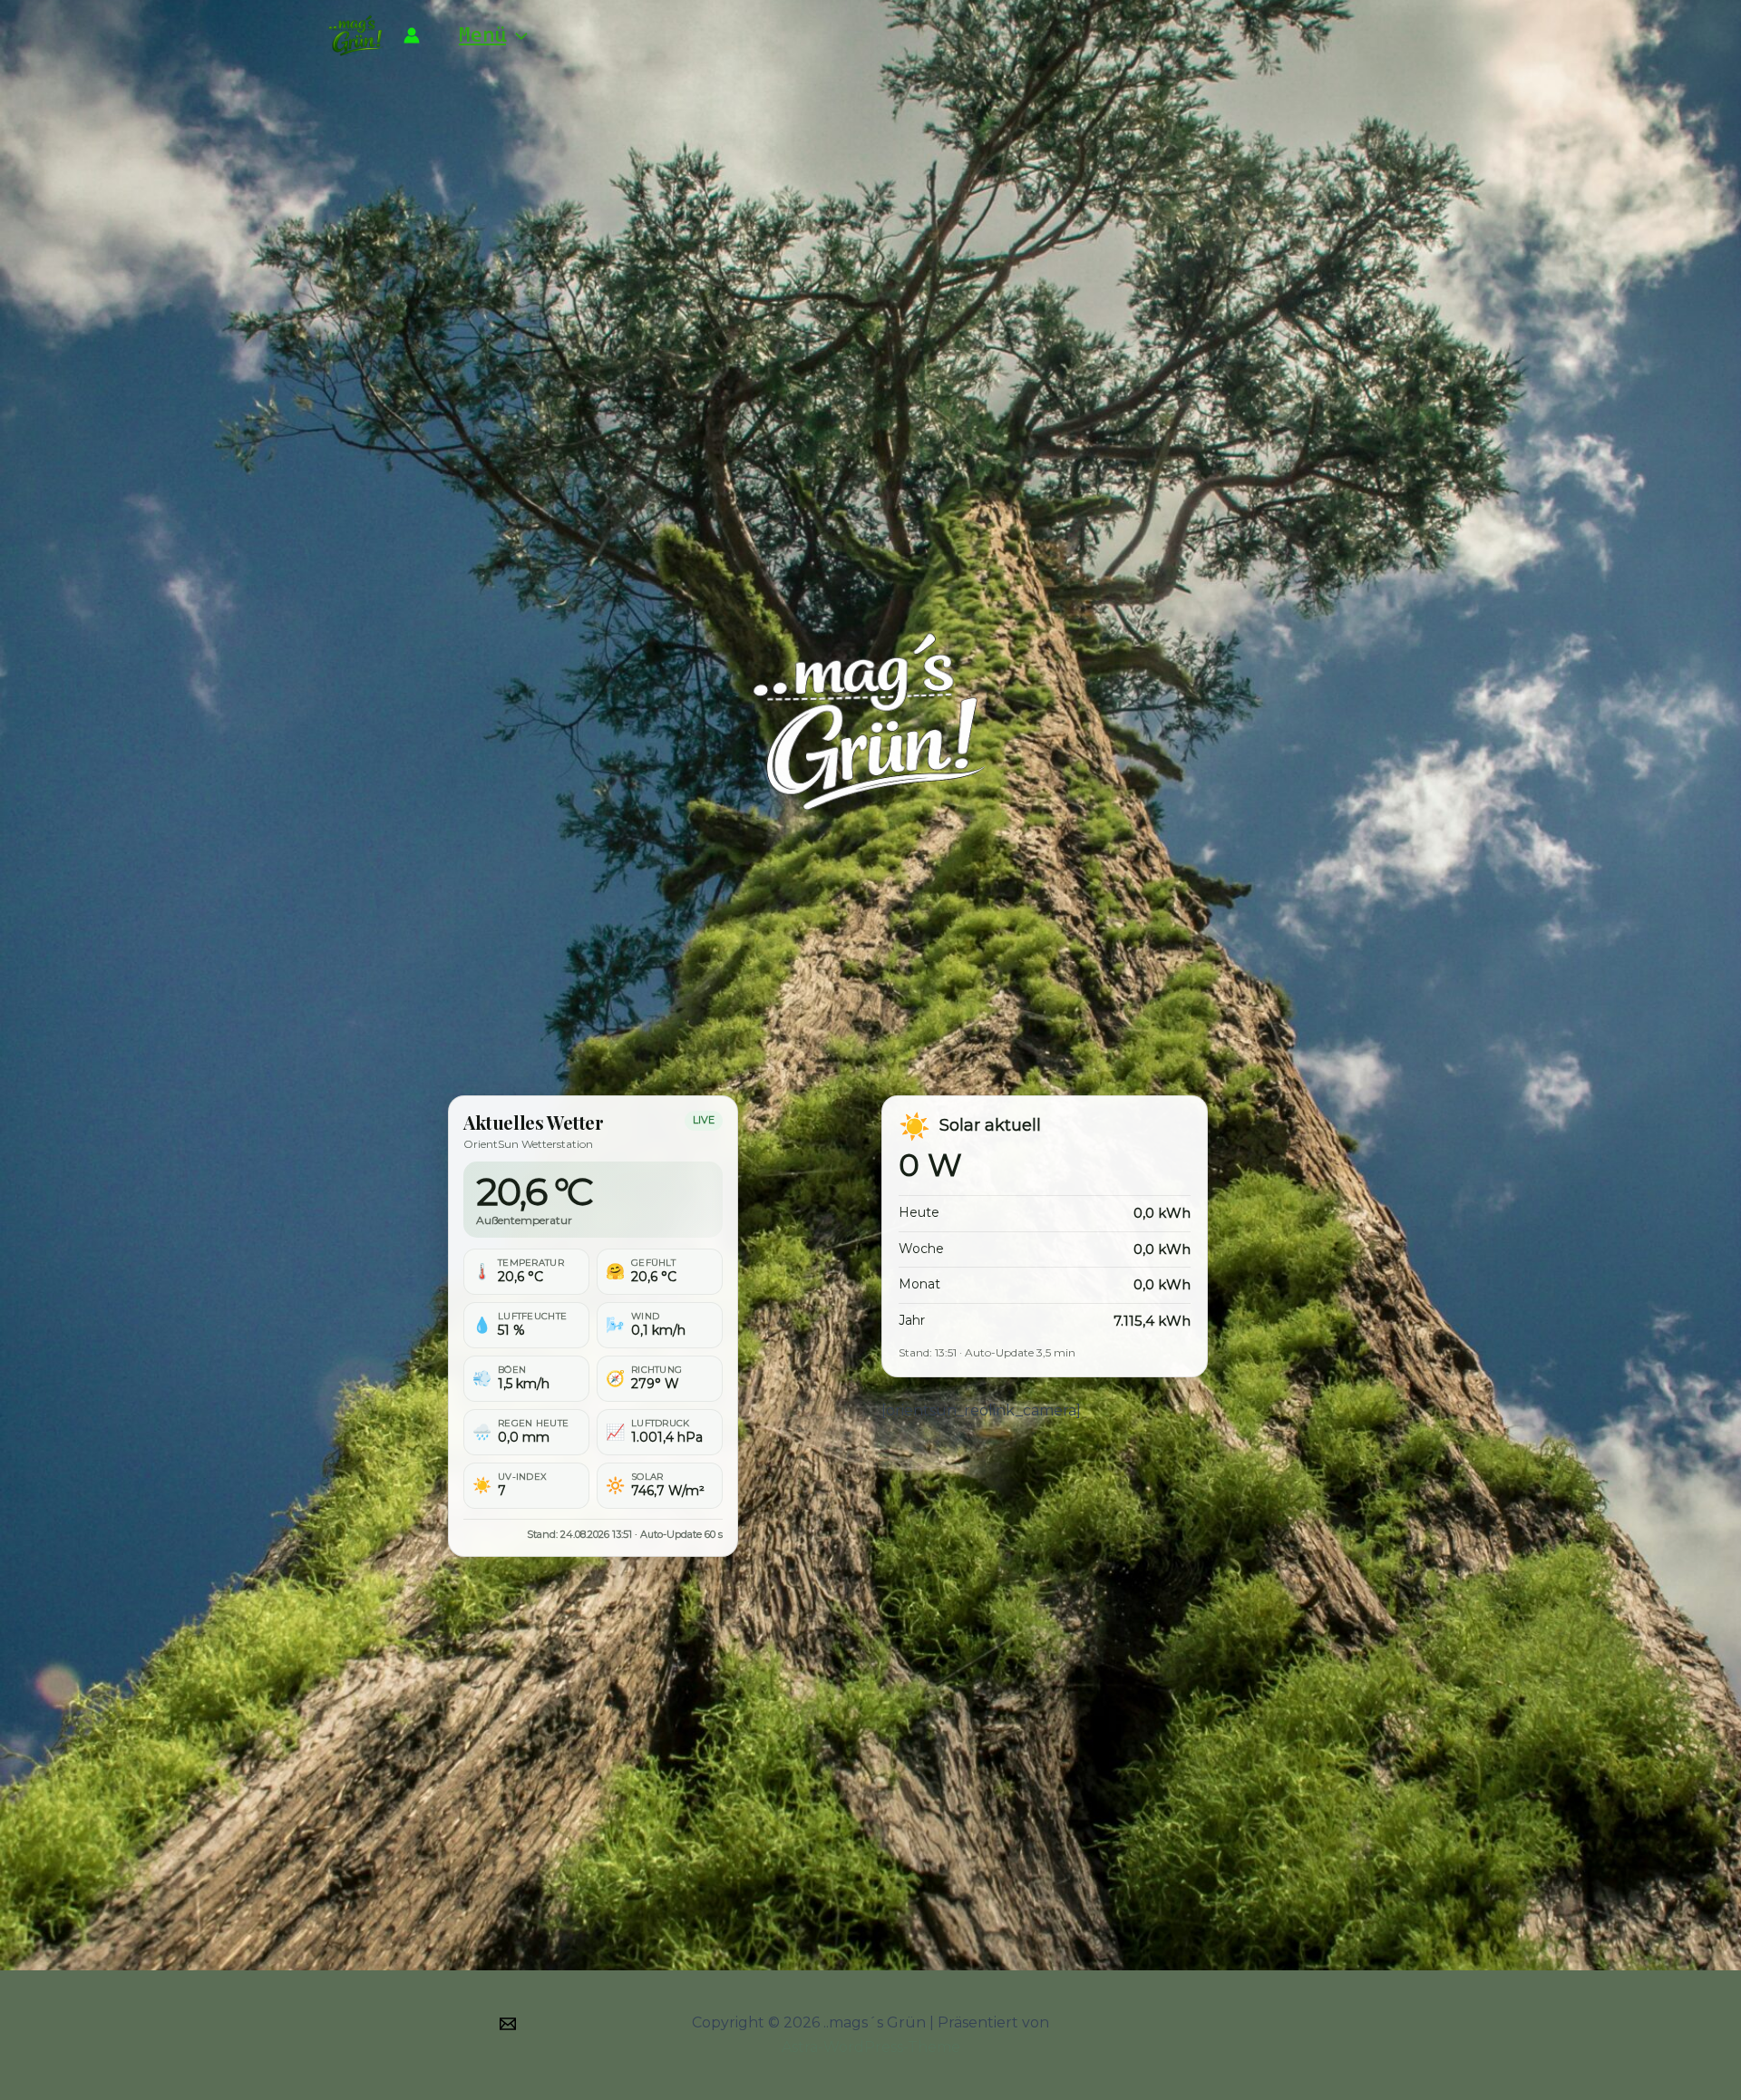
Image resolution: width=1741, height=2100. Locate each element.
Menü (482, 34)
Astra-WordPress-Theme (871, 2047)
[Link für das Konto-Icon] (412, 35)
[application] (517, 34)
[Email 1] (508, 2024)
